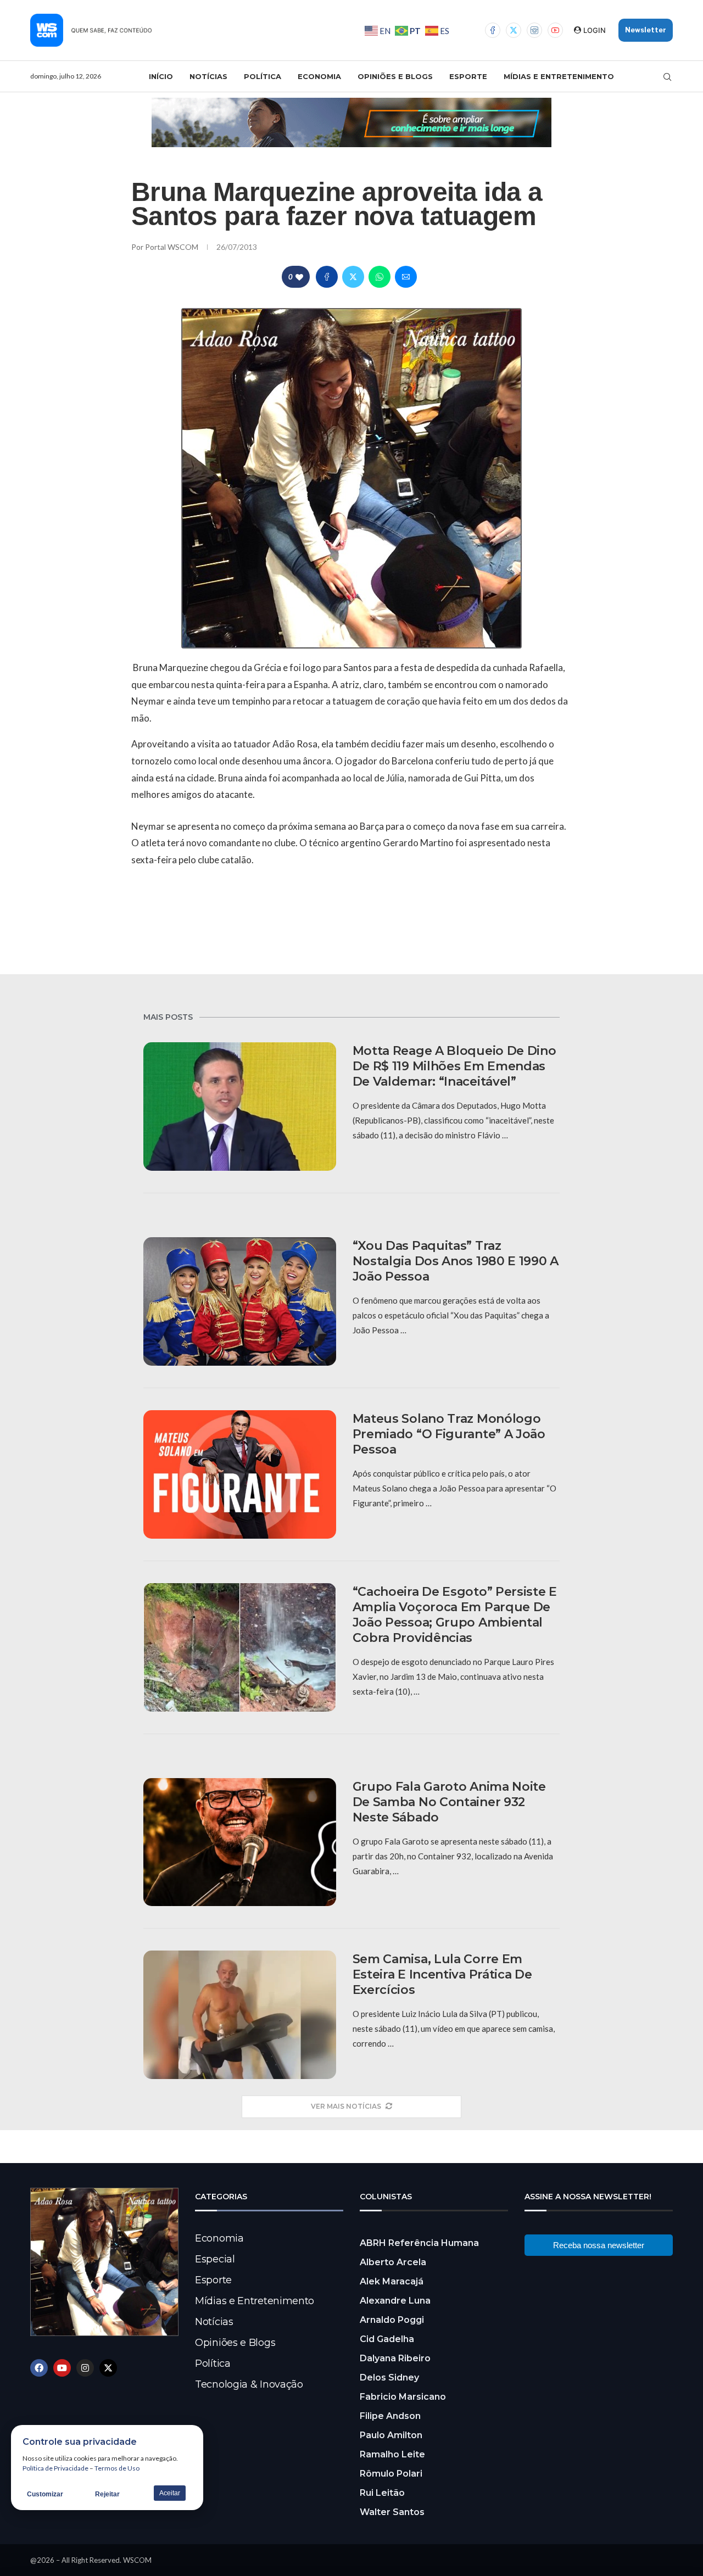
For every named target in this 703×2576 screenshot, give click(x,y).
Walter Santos (392, 2512)
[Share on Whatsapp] (380, 277)
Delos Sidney (389, 2377)
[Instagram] (534, 30)
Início (161, 76)
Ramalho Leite (392, 2454)
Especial (215, 2259)
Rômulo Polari (391, 2474)
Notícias (208, 76)
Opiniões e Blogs (395, 76)
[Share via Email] (406, 277)
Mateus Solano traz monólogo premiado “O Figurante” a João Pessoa (449, 1434)
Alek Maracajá (392, 2281)
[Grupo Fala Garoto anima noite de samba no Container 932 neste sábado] (240, 1842)
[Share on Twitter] (353, 277)
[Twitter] (514, 30)
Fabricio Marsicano (403, 2397)
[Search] (667, 77)
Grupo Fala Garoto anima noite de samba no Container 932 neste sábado (449, 1802)
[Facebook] (493, 30)
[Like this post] (299, 277)
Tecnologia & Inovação (249, 2384)
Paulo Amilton (391, 2435)
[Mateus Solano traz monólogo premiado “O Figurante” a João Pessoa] (240, 1474)
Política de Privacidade (55, 2468)
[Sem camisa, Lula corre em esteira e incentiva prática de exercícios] (240, 2015)
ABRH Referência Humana (419, 2243)
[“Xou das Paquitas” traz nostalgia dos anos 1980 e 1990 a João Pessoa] (240, 1301)
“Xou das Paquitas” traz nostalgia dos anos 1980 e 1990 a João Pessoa (456, 1261)
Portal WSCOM (172, 247)
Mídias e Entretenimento (559, 76)
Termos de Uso (117, 2468)
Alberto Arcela (393, 2262)
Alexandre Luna (395, 2301)
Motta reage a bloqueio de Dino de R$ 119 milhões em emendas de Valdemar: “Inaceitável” (454, 1066)
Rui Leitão (382, 2493)
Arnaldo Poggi (392, 2320)
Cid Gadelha (387, 2339)
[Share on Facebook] (327, 277)
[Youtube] (555, 30)
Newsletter (646, 30)
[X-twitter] (108, 2368)
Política (263, 76)
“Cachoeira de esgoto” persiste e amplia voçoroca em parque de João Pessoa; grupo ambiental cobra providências (455, 1615)
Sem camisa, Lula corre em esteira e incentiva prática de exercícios (442, 1974)
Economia (319, 76)
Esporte (468, 76)
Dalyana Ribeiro (395, 2358)
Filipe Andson (390, 2416)
